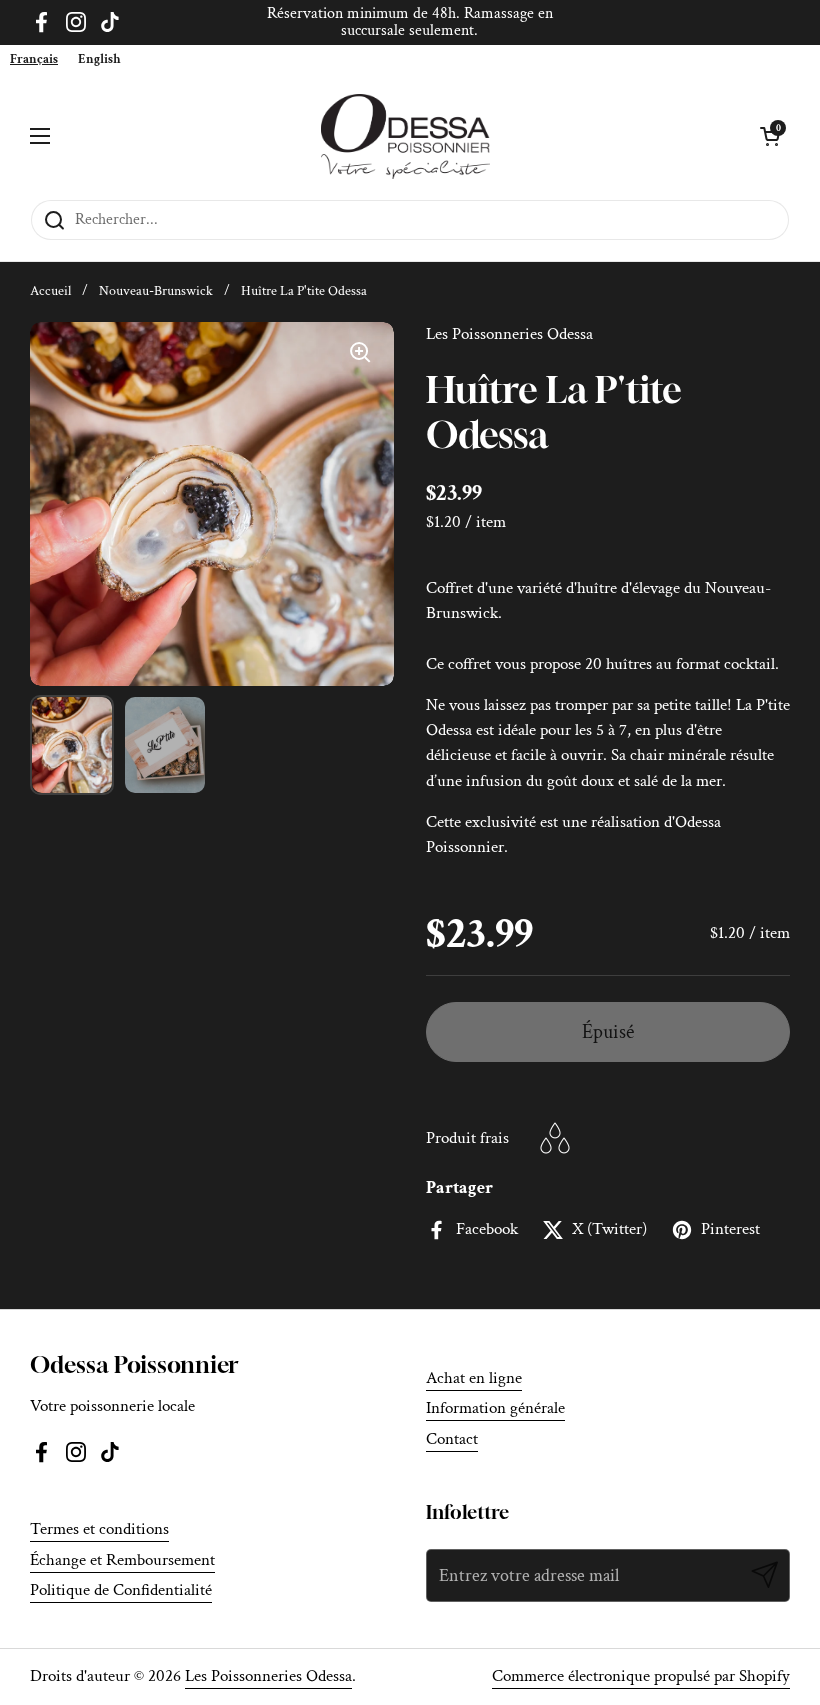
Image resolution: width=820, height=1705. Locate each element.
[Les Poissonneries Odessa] (405, 136)
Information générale (495, 1408)
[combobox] (34, 59)
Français (34, 59)
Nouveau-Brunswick (156, 291)
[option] (99, 59)
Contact (452, 1439)
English (99, 59)
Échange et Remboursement (122, 1560)
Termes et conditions (99, 1529)
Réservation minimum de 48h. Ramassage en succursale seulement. (410, 22)
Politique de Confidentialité (121, 1590)
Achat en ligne (474, 1378)
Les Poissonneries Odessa (268, 1676)
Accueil (50, 291)
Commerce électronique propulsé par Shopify (641, 1676)
